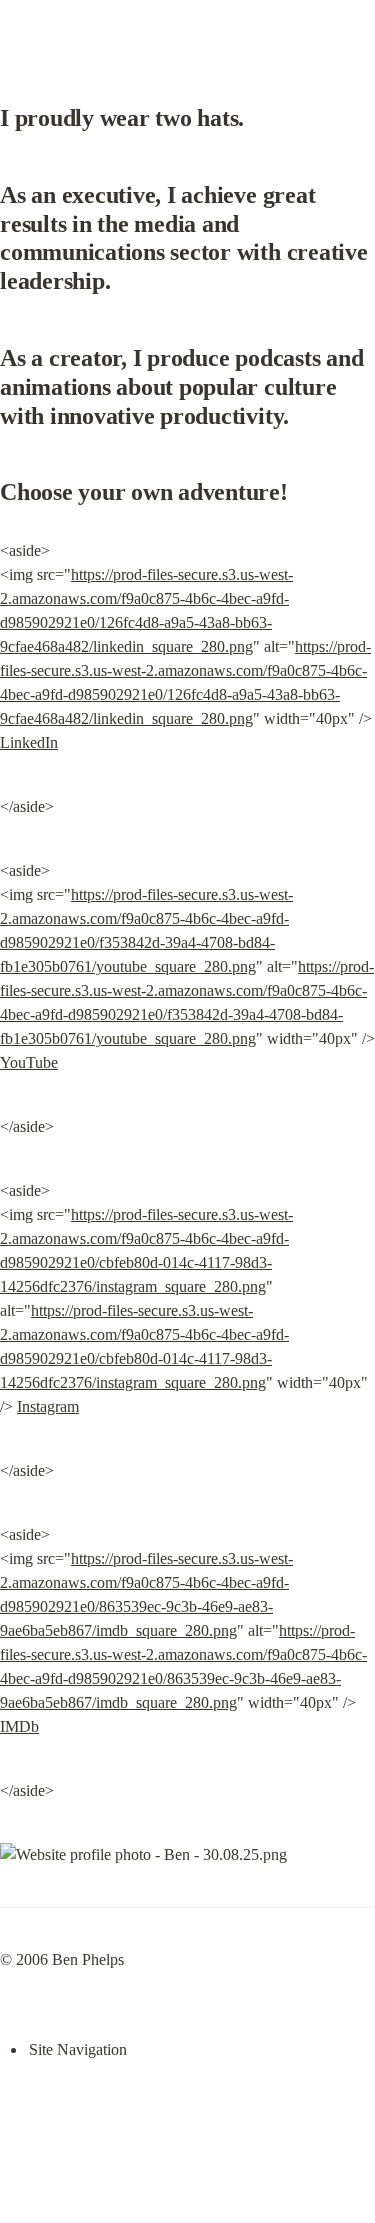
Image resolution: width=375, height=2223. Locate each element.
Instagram (48, 1406)
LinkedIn (29, 742)
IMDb (19, 1726)
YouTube (29, 1062)
